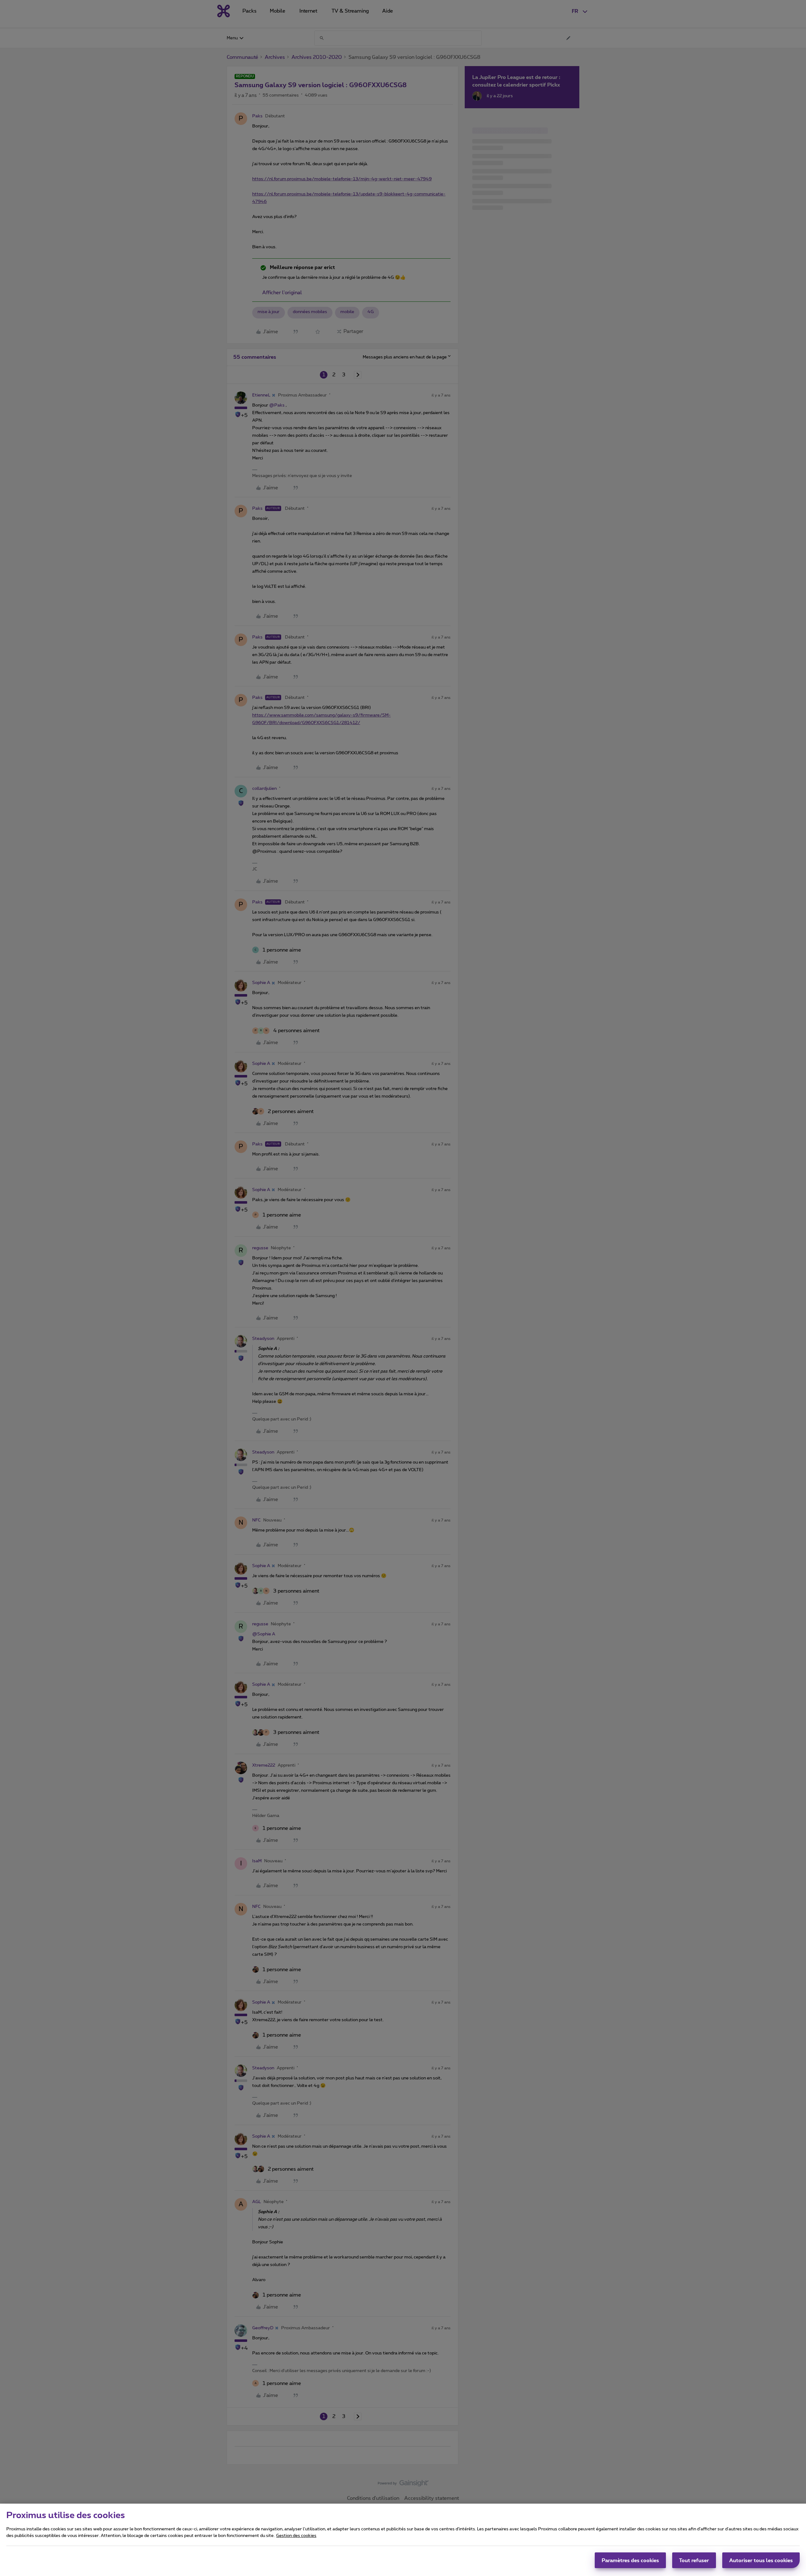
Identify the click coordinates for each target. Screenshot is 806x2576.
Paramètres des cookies (630, 2560)
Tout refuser (694, 2560)
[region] (403, 2540)
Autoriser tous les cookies (761, 2560)
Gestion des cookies (296, 2536)
